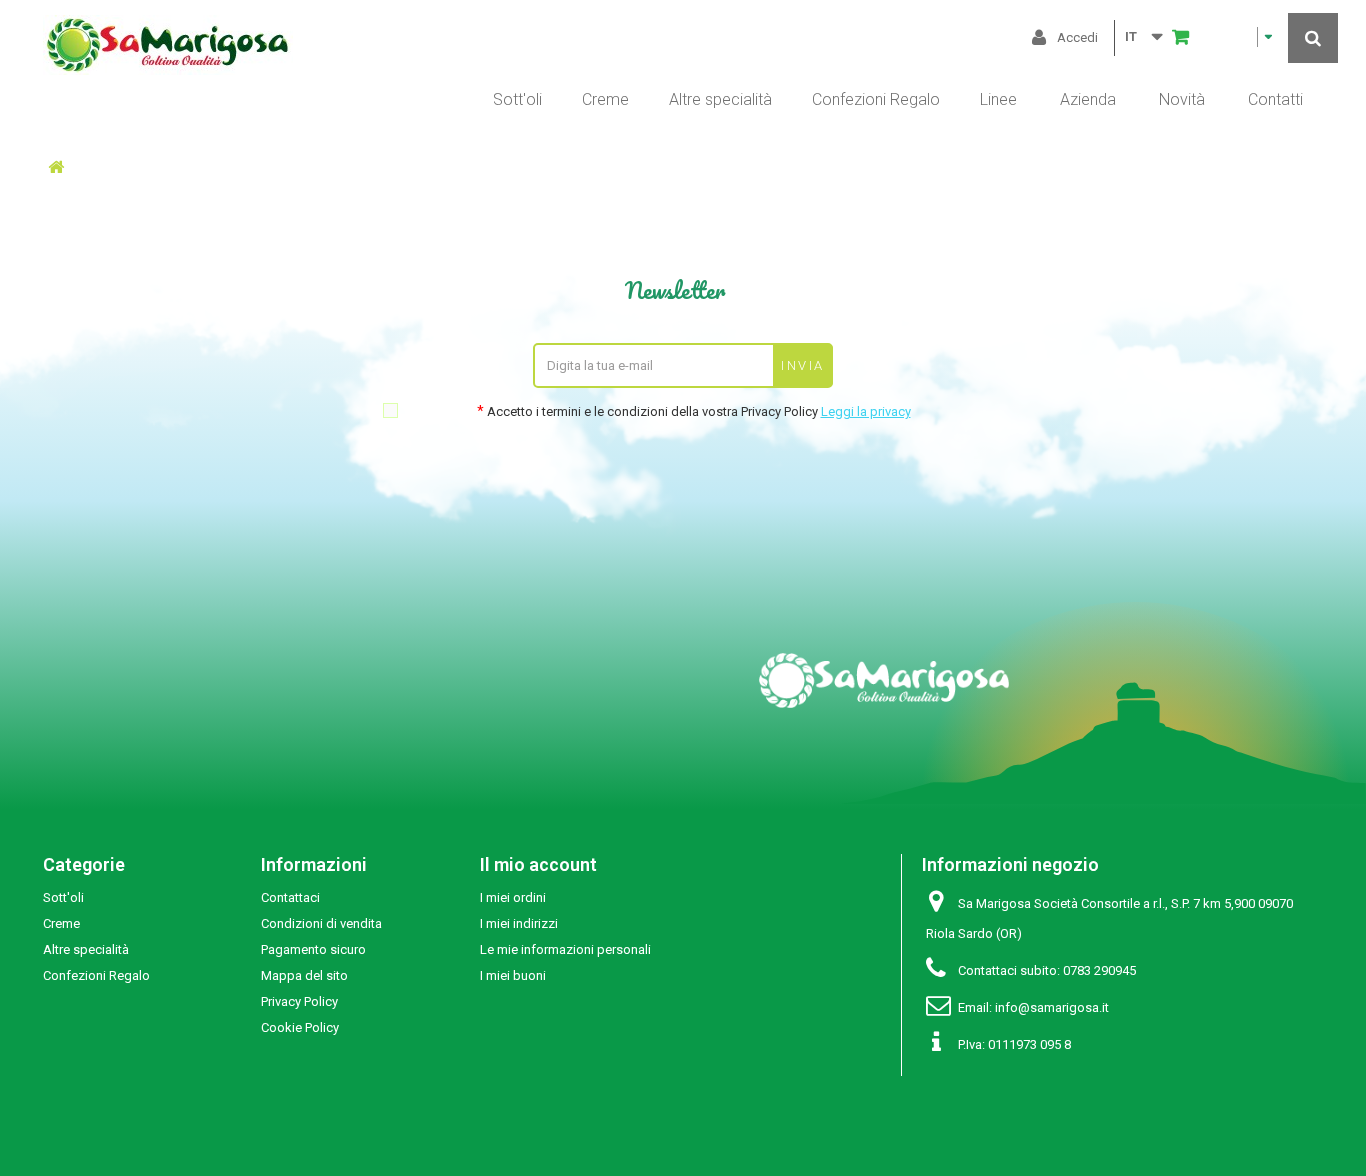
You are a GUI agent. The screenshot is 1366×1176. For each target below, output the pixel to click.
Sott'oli (517, 99)
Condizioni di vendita (321, 923)
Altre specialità (720, 99)
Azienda (1088, 99)
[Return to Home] (56, 167)
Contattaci (290, 897)
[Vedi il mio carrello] (1222, 37)
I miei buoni (513, 975)
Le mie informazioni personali (565, 949)
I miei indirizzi (519, 923)
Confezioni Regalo (876, 99)
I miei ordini (513, 897)
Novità (1182, 99)
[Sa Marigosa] (524, 45)
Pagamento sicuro (313, 949)
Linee (998, 99)
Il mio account (538, 864)
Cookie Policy (300, 1027)
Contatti (1275, 99)
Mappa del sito (304, 975)
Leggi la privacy (866, 411)
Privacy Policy (299, 1001)
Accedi (1077, 37)
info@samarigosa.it (1052, 1007)
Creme (605, 99)
